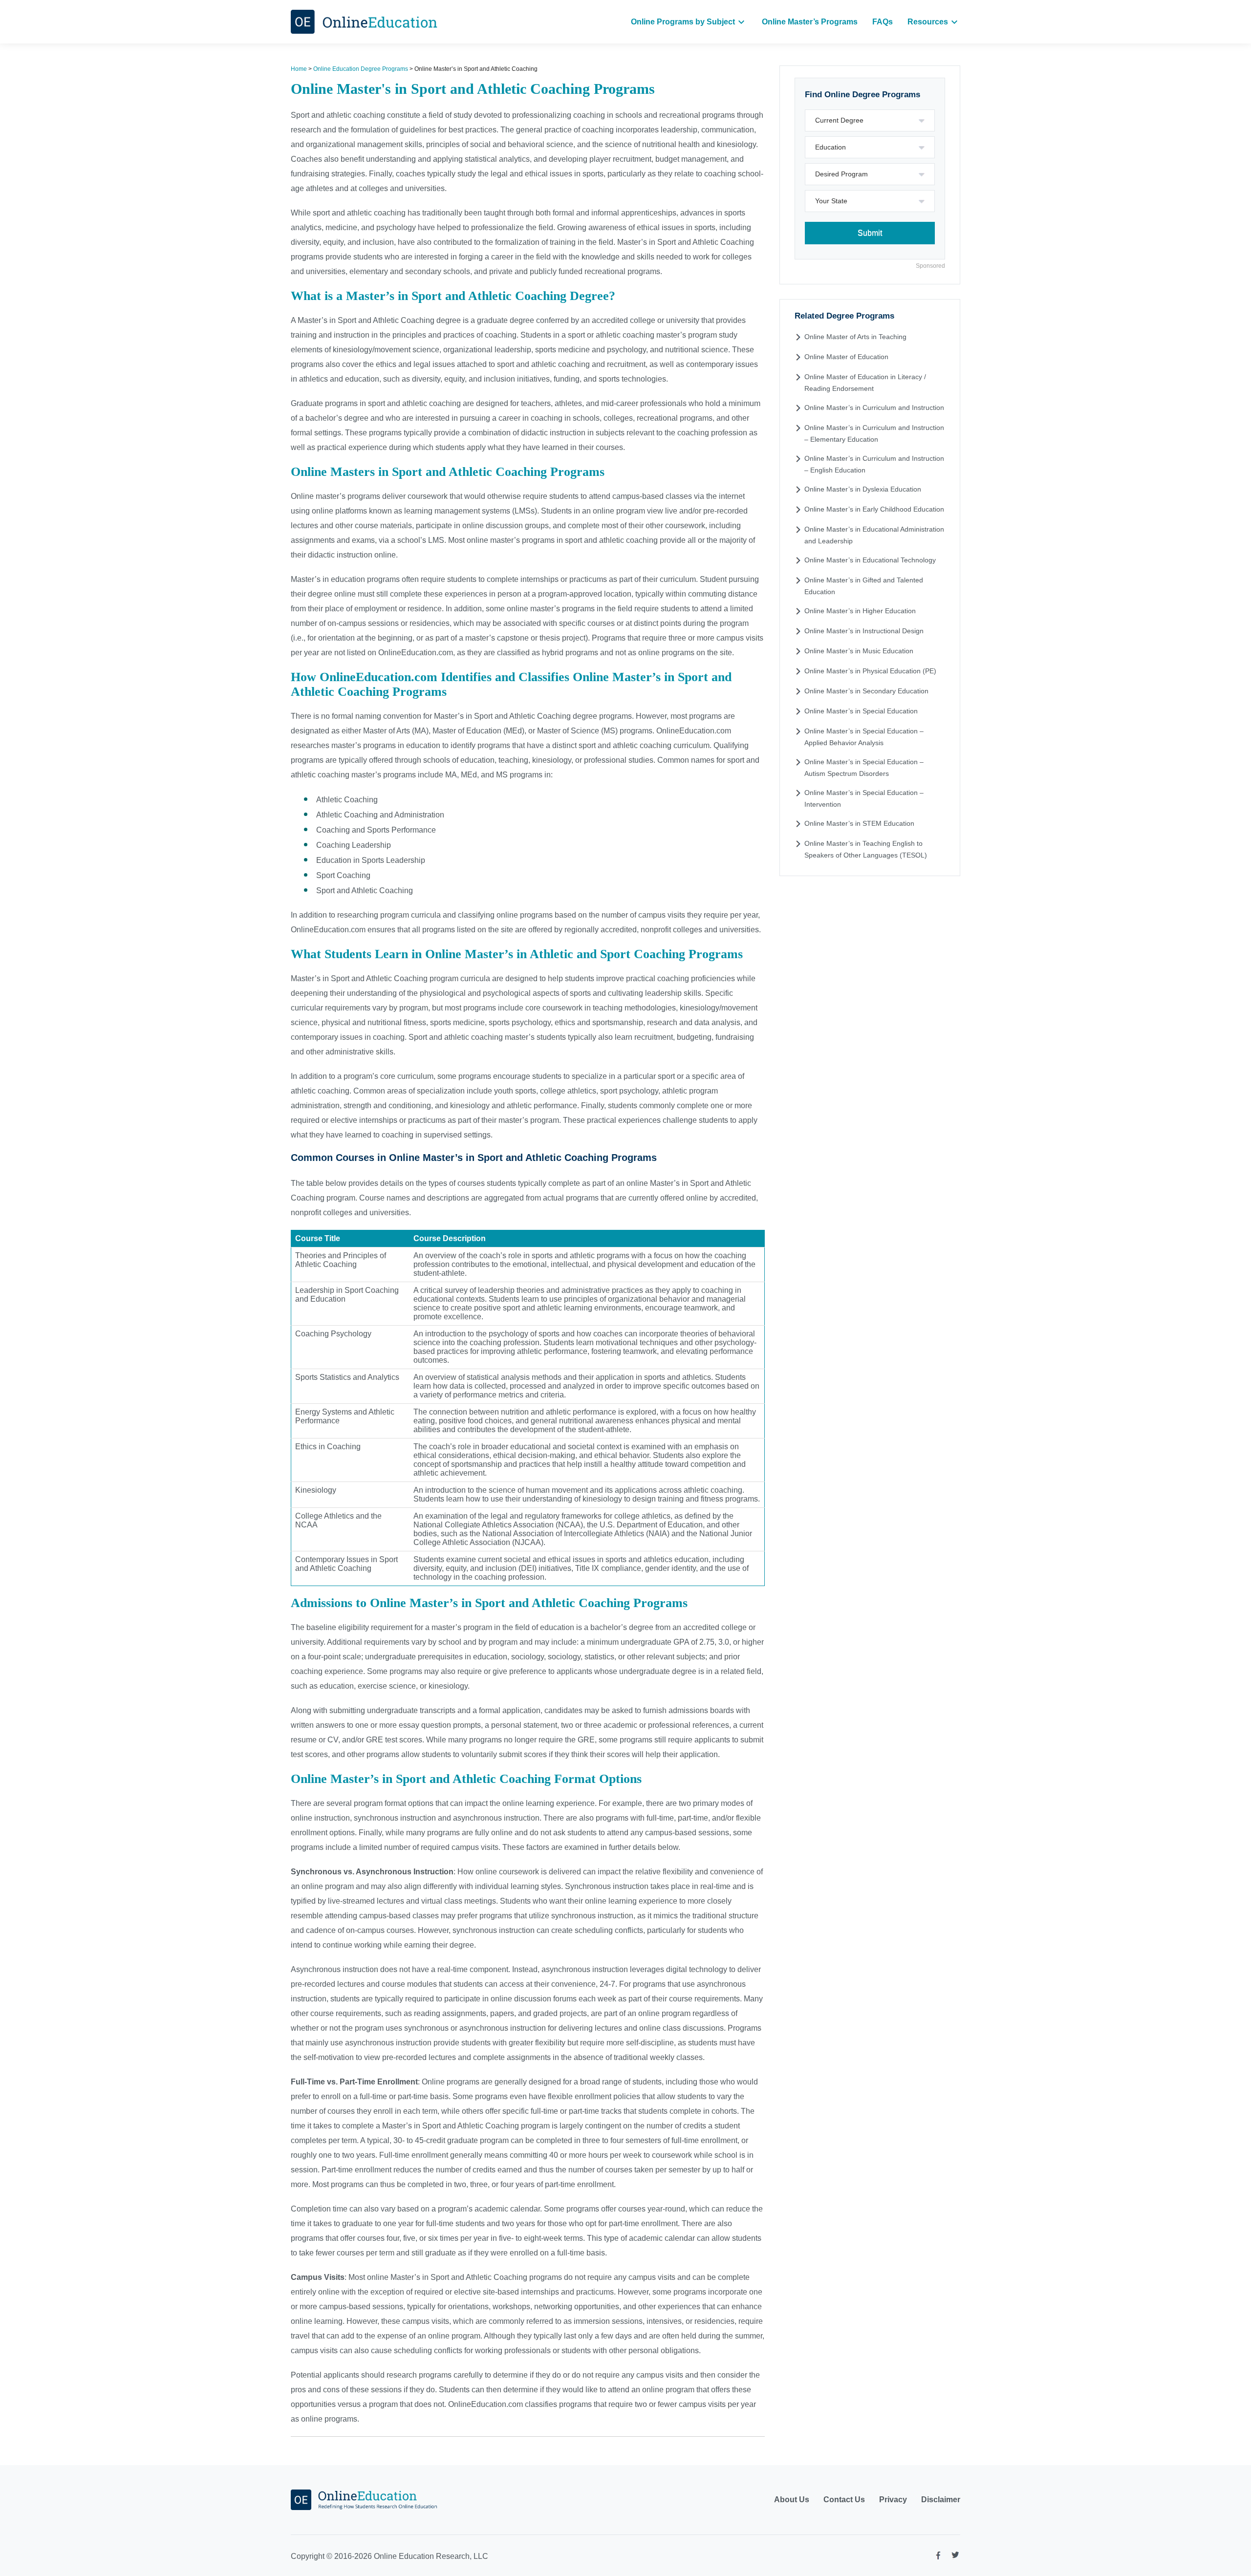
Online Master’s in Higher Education (860, 611)
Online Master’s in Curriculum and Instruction (874, 408)
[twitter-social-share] (955, 2557)
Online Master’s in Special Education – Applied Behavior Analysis (864, 737)
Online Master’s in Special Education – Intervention (864, 798)
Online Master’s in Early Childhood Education (874, 509)
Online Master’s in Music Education (859, 651)
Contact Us (844, 2500)
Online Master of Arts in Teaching (855, 337)
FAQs (883, 22)
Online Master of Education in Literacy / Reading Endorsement (865, 383)
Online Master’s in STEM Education (859, 823)
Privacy (893, 2500)
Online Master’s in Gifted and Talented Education (864, 586)
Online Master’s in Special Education (861, 711)
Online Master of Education (846, 357)
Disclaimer (941, 2500)
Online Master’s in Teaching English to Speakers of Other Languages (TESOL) (866, 849)
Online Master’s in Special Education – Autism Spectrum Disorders (864, 768)
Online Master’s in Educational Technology (870, 560)
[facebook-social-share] (938, 2558)
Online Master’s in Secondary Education (866, 691)
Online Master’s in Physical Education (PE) (870, 671)
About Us (792, 2500)
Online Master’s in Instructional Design (864, 631)
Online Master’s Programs (810, 22)
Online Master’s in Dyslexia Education (863, 489)
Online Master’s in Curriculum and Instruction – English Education (874, 464)
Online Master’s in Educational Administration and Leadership (874, 535)
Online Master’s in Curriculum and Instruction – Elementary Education (874, 433)
